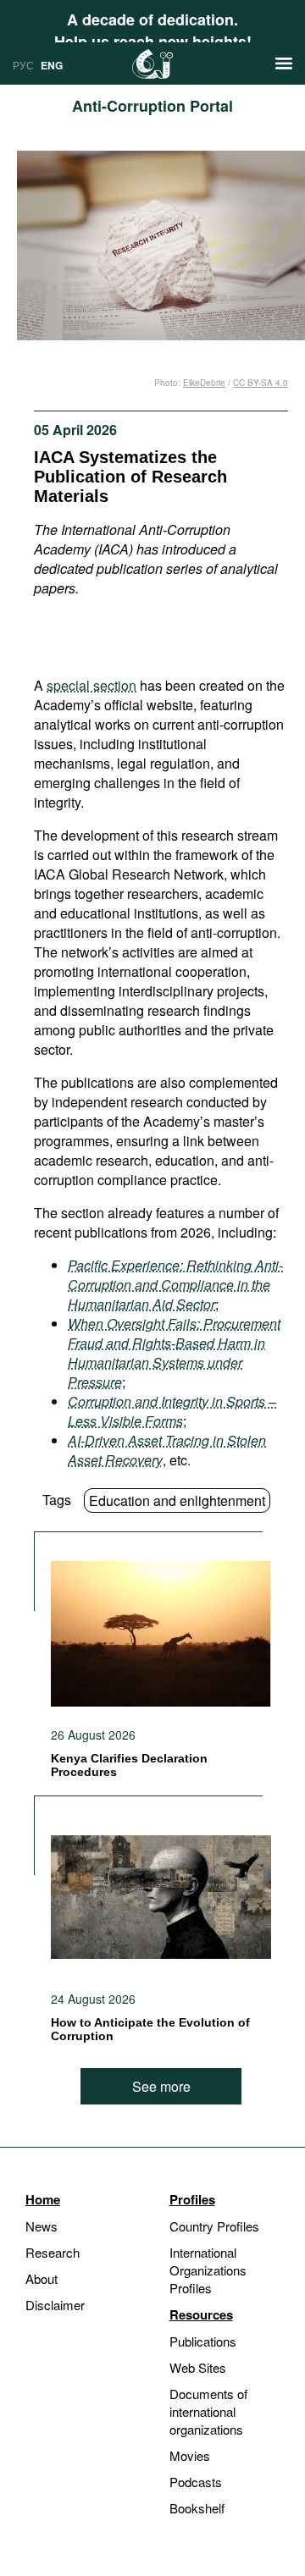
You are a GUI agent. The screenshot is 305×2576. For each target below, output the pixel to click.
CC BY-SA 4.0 (261, 383)
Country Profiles (214, 2226)
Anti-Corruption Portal (152, 106)
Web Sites (198, 2367)
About (42, 2278)
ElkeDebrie (204, 383)
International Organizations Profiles (208, 2270)
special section (91, 685)
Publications (203, 2341)
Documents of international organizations (208, 2411)
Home (43, 2199)
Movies (190, 2455)
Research (53, 2252)
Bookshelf (197, 2508)
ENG (52, 65)
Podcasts (196, 2482)
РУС (23, 65)
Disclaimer (55, 2305)
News (42, 2226)
